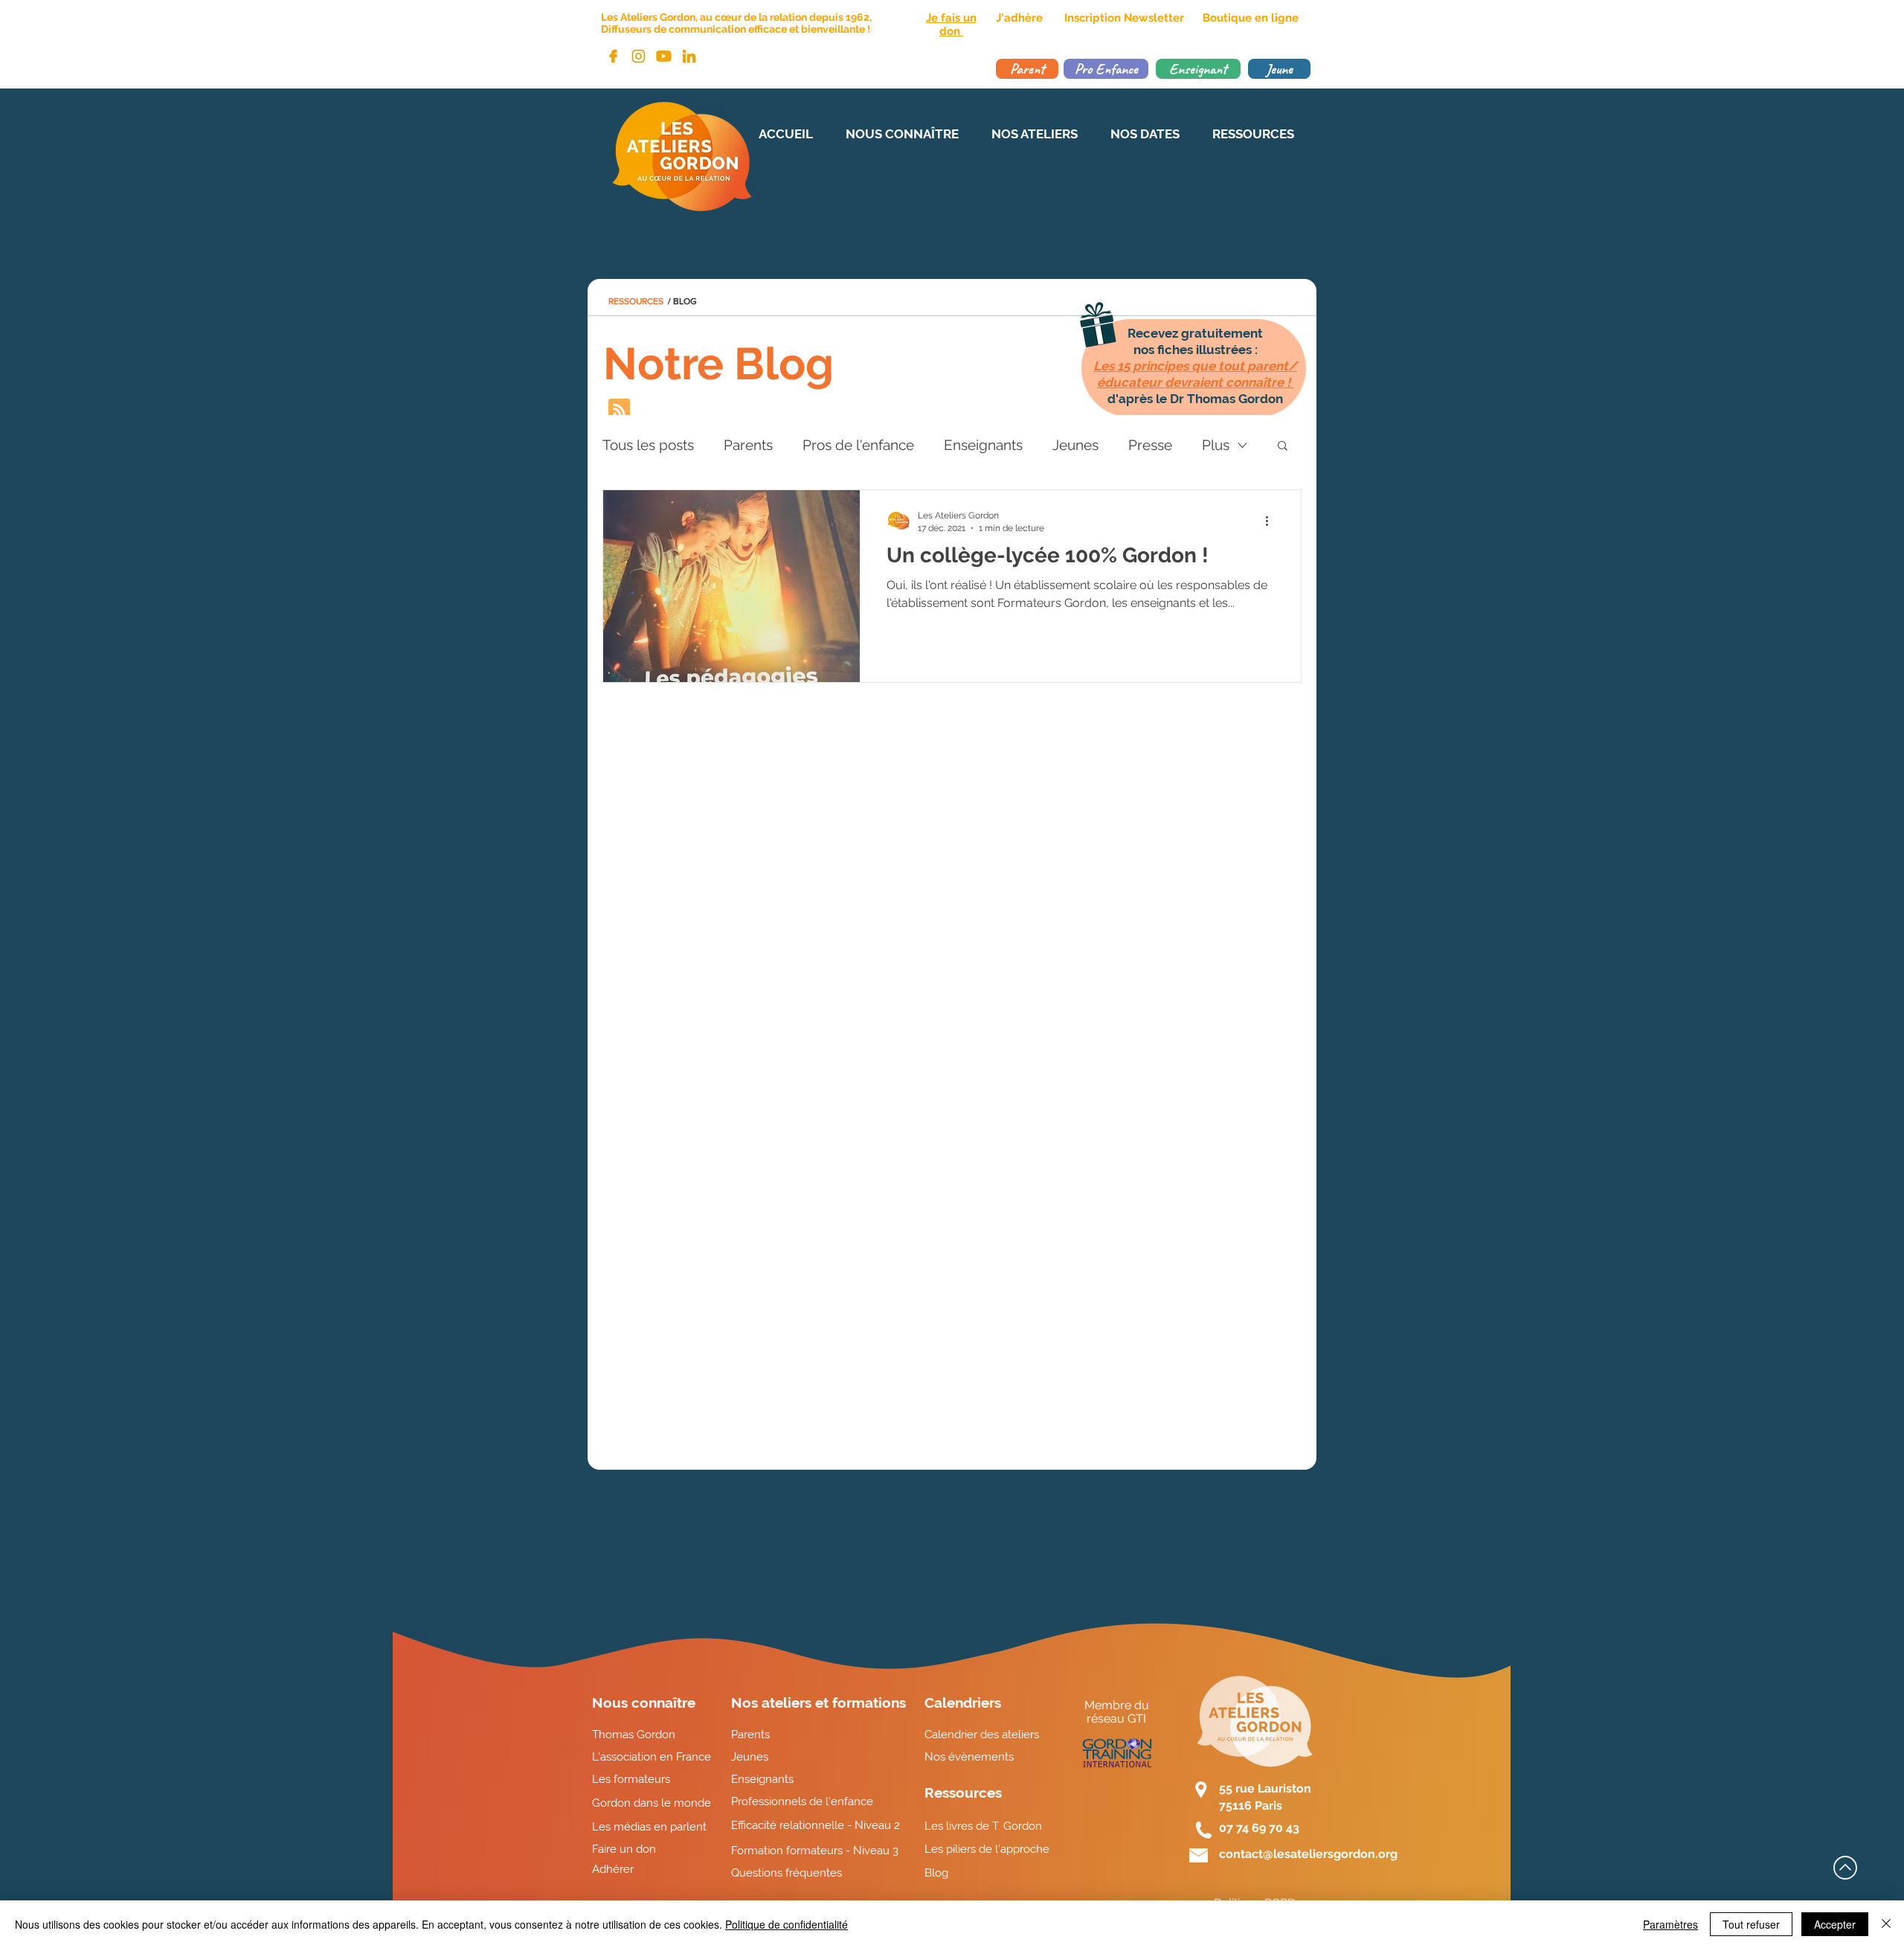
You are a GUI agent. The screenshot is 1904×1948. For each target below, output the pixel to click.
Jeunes (1075, 445)
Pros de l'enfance (858, 445)
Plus (1216, 445)
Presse (1150, 445)
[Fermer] (1886, 1924)
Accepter (1835, 1924)
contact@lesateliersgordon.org (1308, 1854)
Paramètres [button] (1670, 1924)
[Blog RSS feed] (619, 410)
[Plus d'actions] (1272, 521)
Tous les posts (648, 445)
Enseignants (983, 445)
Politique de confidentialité (787, 1924)
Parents (748, 445)
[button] (1283, 447)
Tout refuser (1751, 1924)
